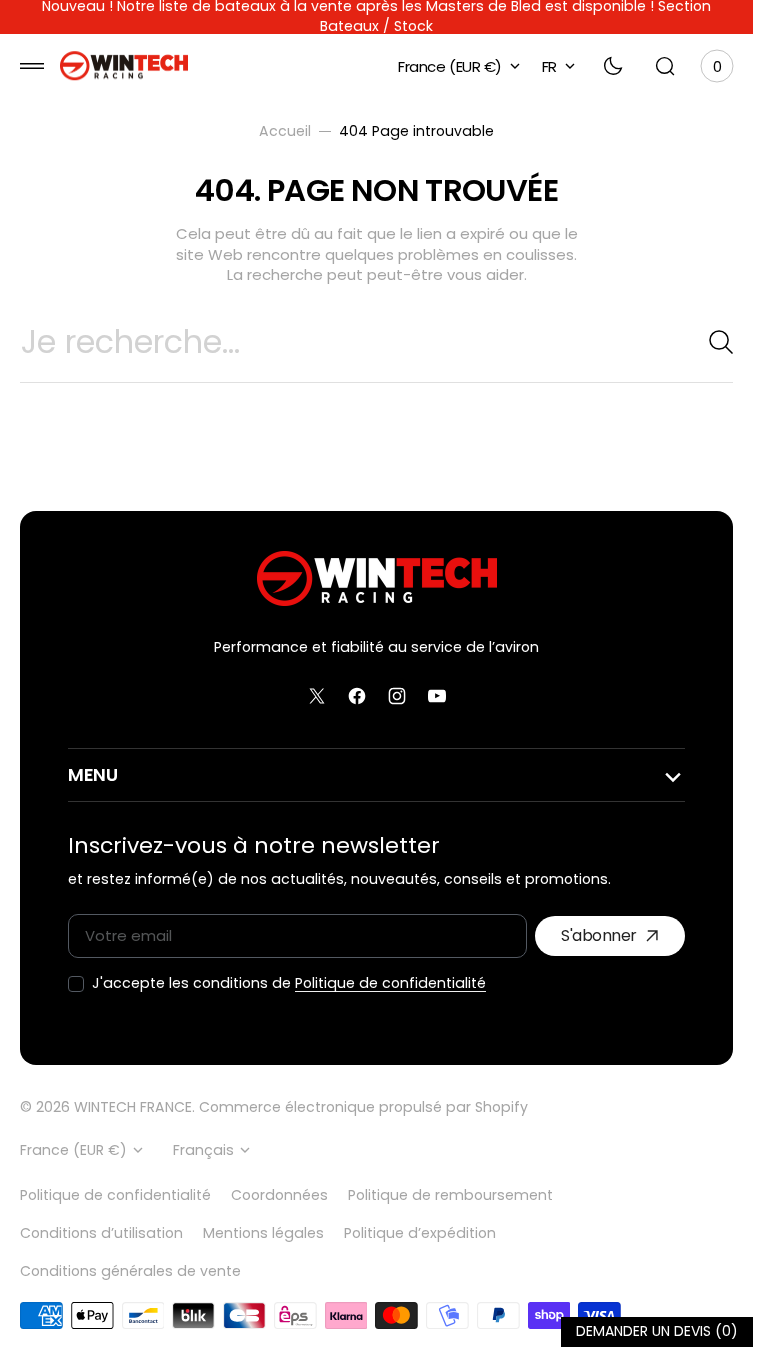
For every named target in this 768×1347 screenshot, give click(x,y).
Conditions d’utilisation (101, 1233)
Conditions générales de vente (130, 1271)
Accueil (285, 131)
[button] (32, 66)
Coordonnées (279, 1195)
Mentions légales (263, 1233)
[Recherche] (713, 342)
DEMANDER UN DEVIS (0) (657, 1331)
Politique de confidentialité (390, 983)
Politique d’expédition (420, 1233)
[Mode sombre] (613, 66)
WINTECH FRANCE (133, 1107)
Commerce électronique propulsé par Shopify (363, 1107)
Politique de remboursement (450, 1195)
